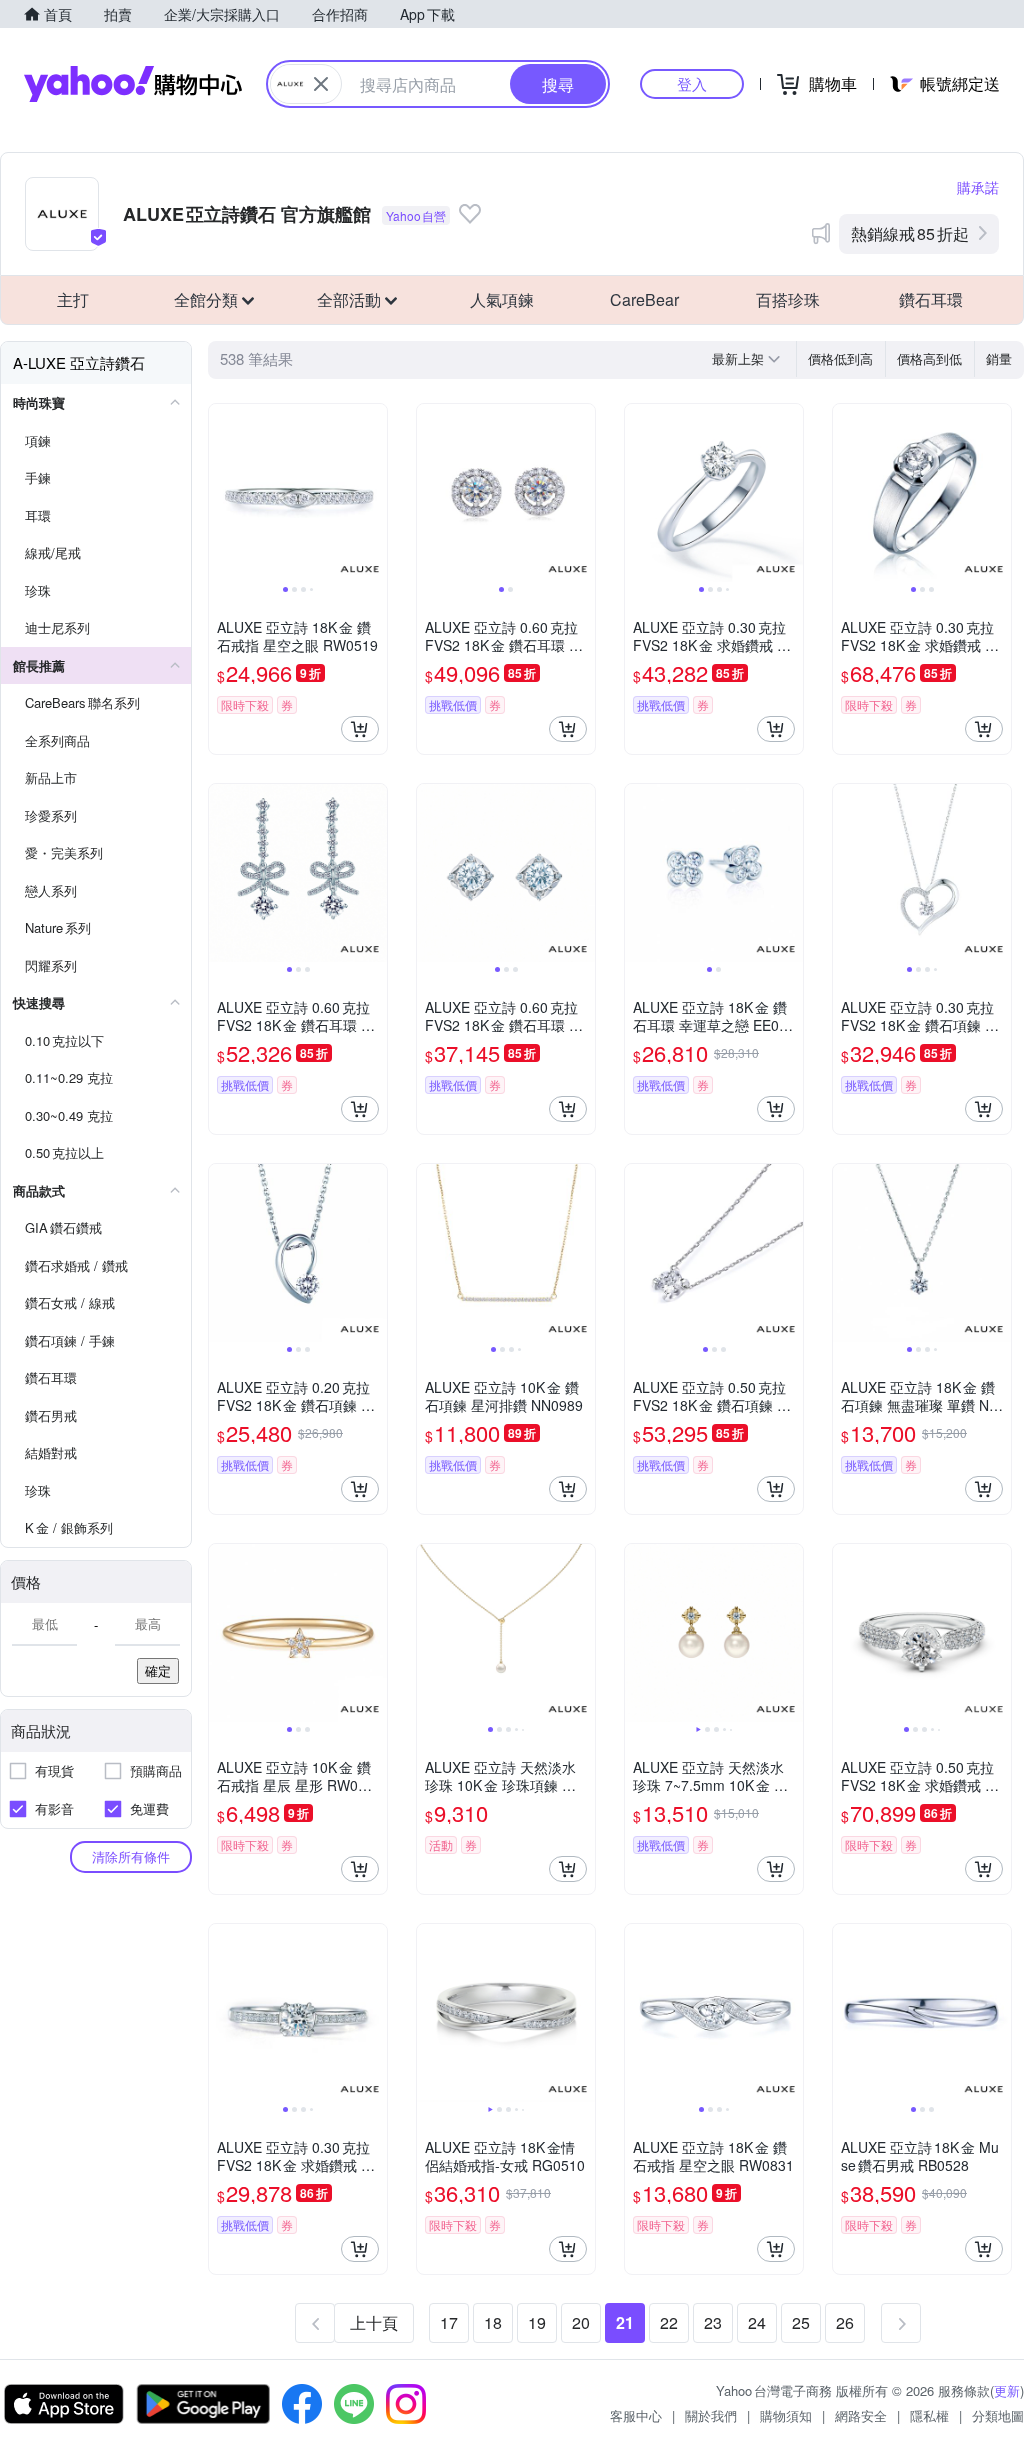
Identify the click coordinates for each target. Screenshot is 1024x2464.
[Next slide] (374, 493)
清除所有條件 (131, 1856)
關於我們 (711, 2415)
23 (713, 2322)
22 (669, 2322)
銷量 (999, 358)
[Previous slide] (222, 493)
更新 (1007, 2390)
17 (449, 2322)
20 (581, 2322)
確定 (158, 1670)
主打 (73, 299)
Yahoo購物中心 (133, 84)
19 (537, 2322)
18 (493, 2322)
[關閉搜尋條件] (321, 84)
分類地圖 (998, 2415)
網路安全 (861, 2415)
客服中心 (636, 2415)
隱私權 (929, 2415)
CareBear (644, 299)
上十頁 (374, 2322)
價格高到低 (929, 358)
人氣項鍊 (502, 299)
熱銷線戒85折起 (910, 233)
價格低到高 (840, 358)
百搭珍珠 (788, 299)
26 (845, 2322)
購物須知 (786, 2415)
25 (801, 2322)
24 (757, 2322)
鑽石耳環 (931, 299)
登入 (692, 83)
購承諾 (978, 187)
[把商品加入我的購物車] (360, 729)
